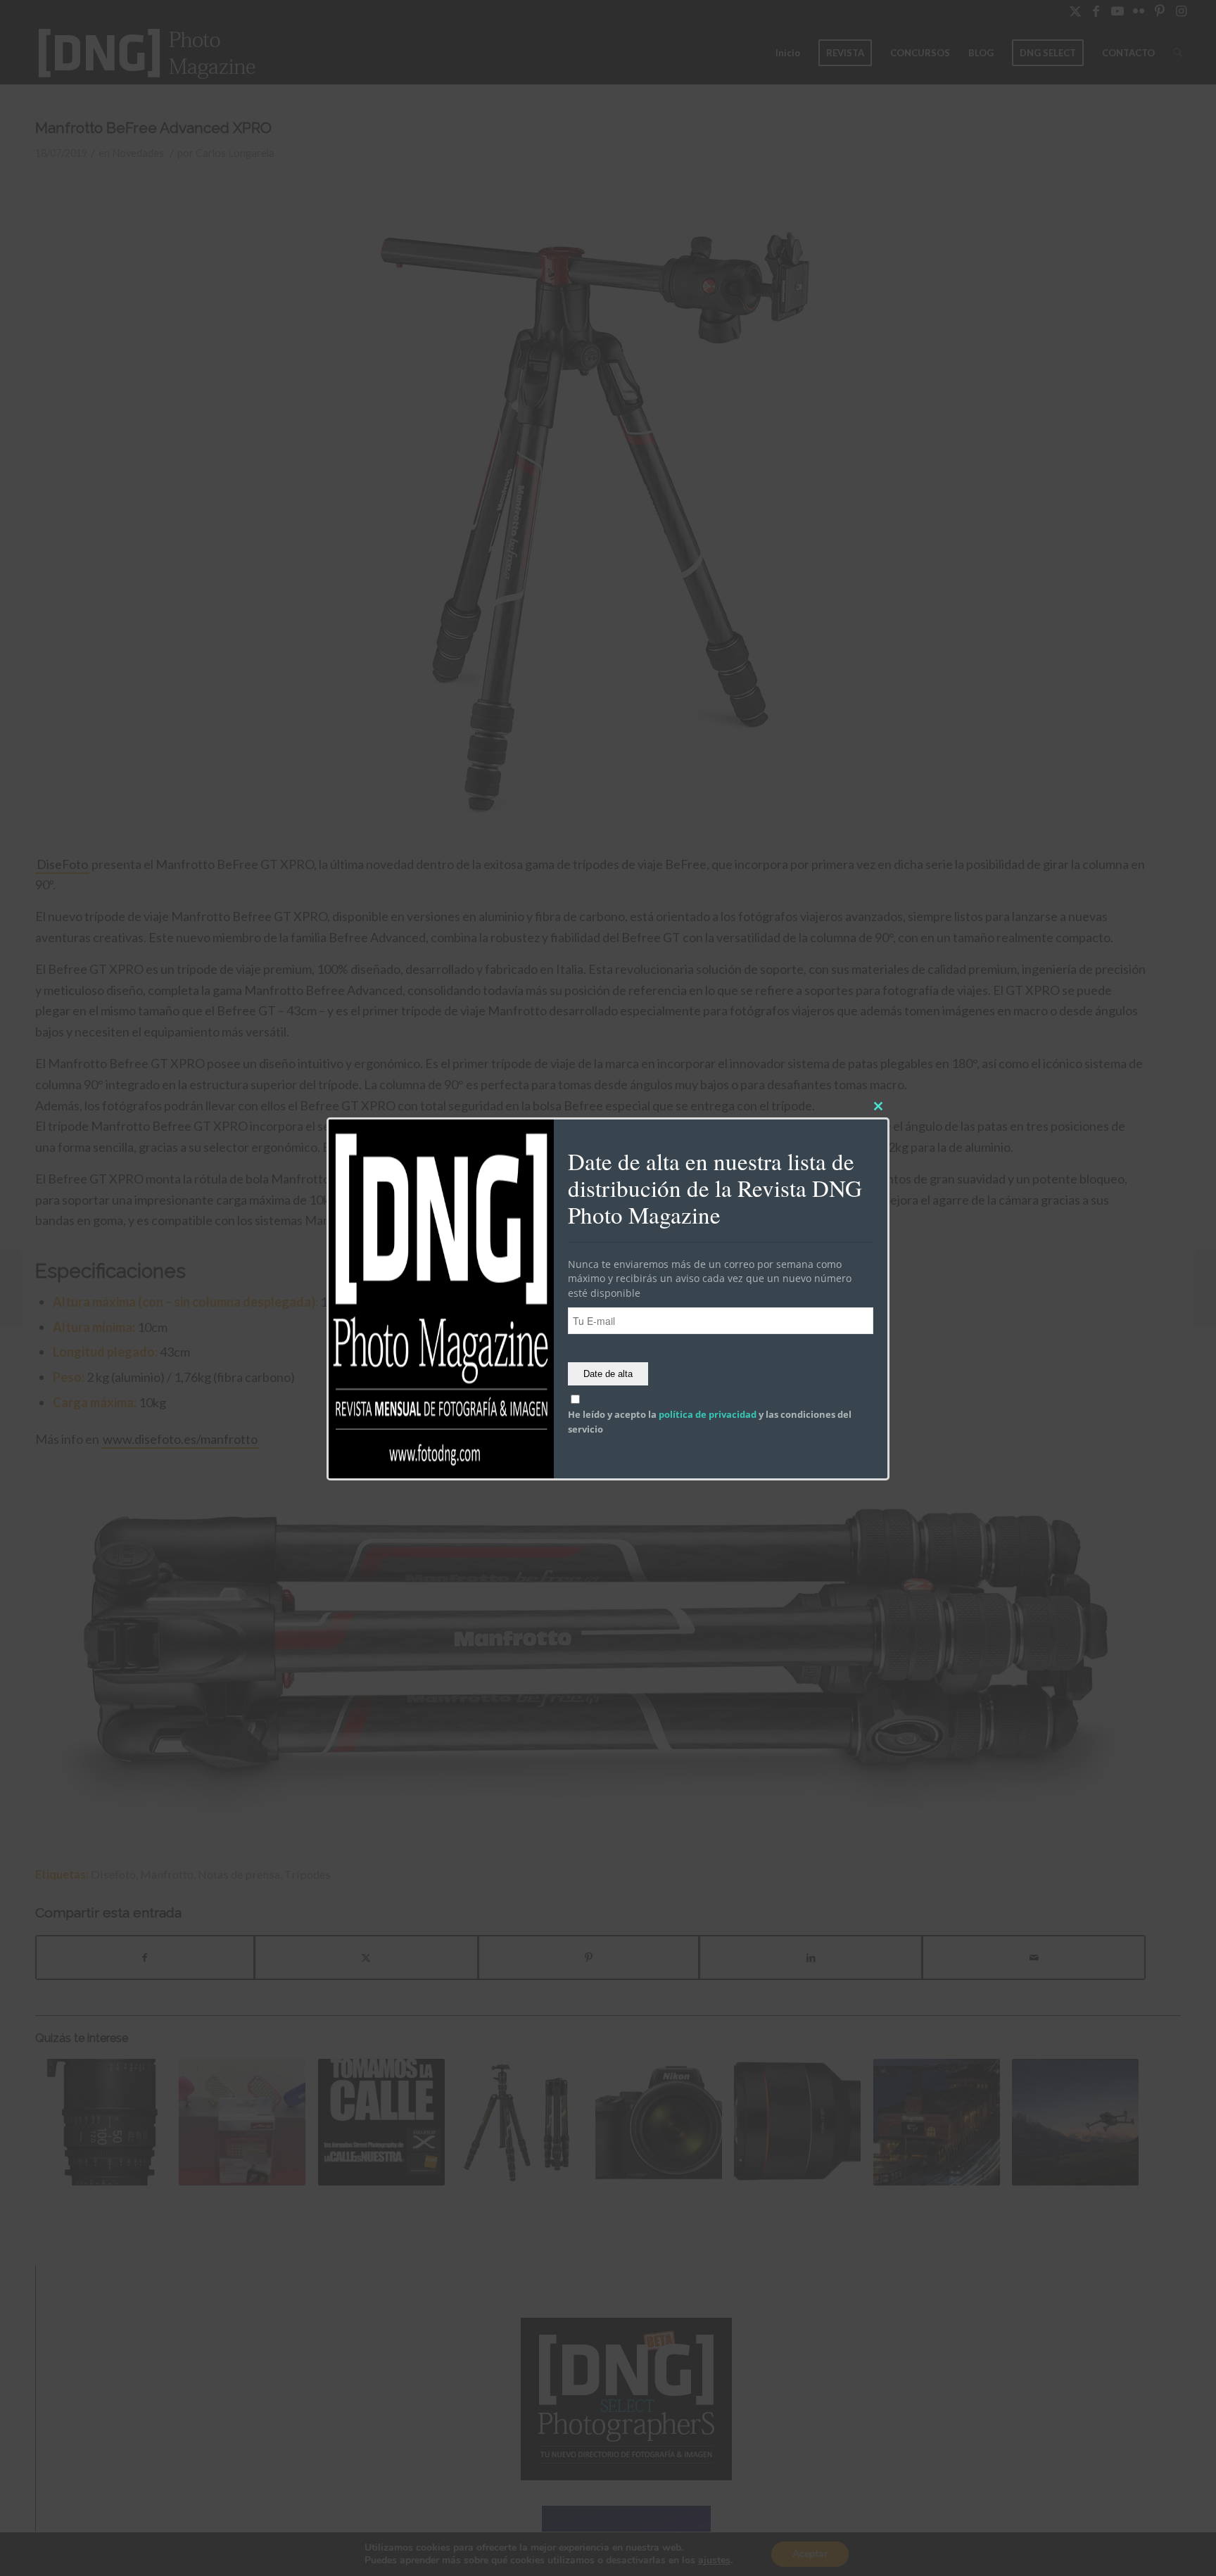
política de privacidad (708, 1415)
